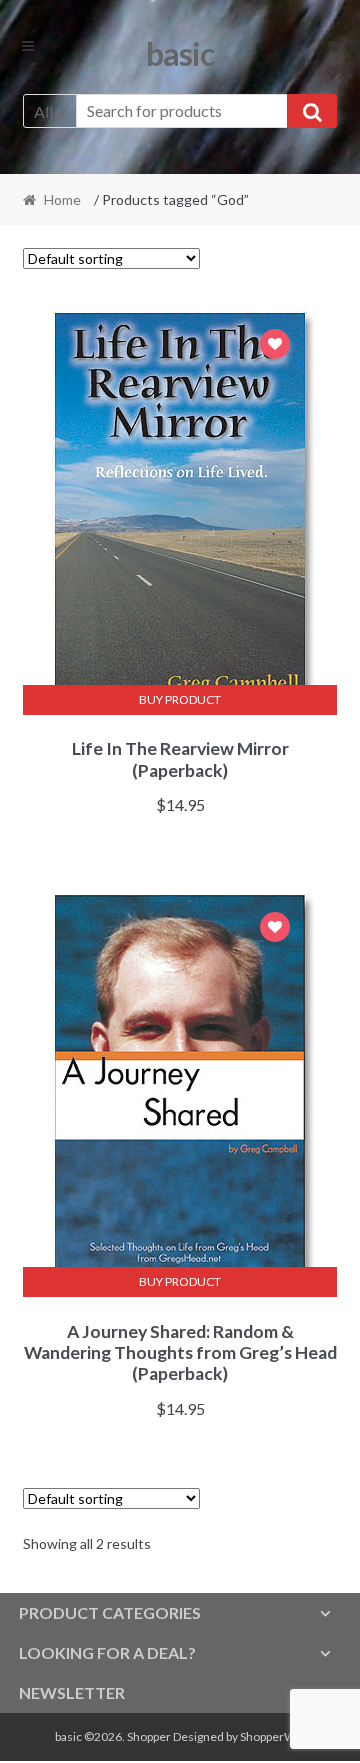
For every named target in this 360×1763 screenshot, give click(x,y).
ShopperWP (271, 1736)
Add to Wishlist (275, 346)
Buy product (180, 699)
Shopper (149, 1736)
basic (180, 53)
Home (62, 199)
